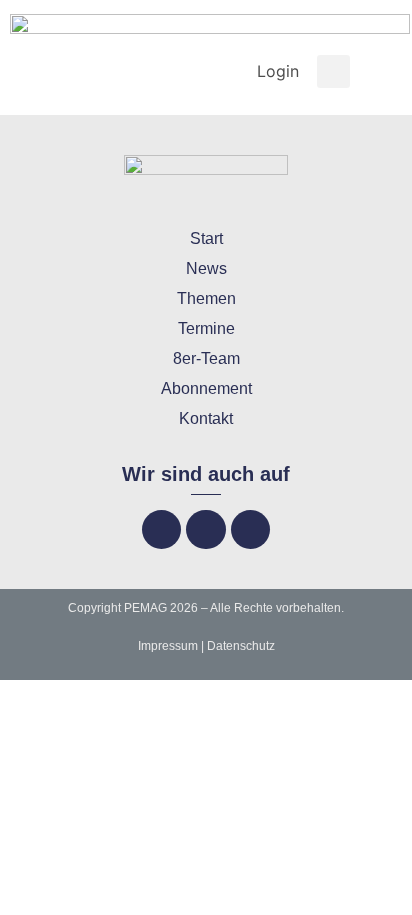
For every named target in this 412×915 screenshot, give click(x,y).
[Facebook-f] (161, 529)
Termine (206, 328)
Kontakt (206, 418)
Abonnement (206, 388)
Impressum (168, 646)
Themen (206, 298)
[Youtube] (250, 529)
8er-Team (206, 358)
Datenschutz (241, 646)
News (206, 268)
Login (278, 71)
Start (206, 238)
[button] (333, 71)
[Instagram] (205, 529)
